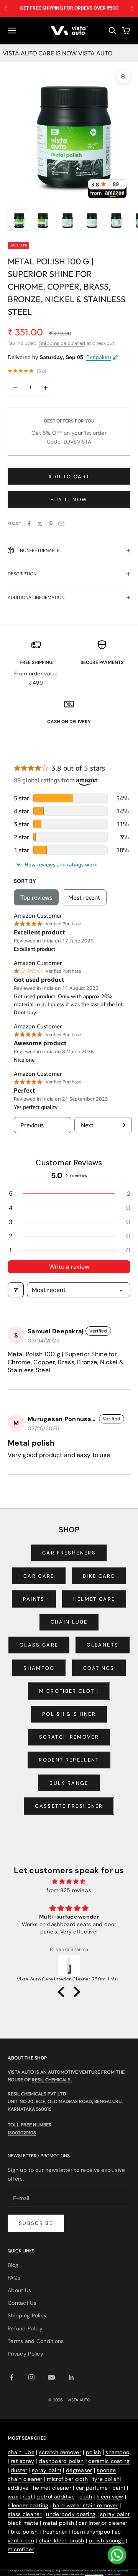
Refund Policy (25, 2328)
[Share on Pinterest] (51, 524)
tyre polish (106, 2479)
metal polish (58, 2523)
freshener (55, 2532)
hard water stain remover (85, 2505)
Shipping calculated (62, 343)
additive (18, 2488)
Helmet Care (94, 1599)
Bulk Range (69, 1783)
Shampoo (39, 1668)
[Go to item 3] (67, 220)
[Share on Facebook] (29, 524)
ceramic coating (109, 2461)
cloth (86, 2497)
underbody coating (71, 2514)
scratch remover (60, 2452)
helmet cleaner (52, 2488)
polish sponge (107, 2540)
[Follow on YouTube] (51, 2377)
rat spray (23, 2461)
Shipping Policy (27, 2315)
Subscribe (36, 2223)
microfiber (21, 2549)
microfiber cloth (67, 2479)
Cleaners (103, 1645)
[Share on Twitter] (40, 524)
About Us (19, 2290)
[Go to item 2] (43, 220)
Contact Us (22, 2303)
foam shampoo (91, 2532)
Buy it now (69, 499)
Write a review (69, 1267)
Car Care (39, 1576)
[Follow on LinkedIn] (71, 2377)
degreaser (79, 2470)
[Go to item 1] (18, 220)
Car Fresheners (69, 1553)
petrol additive (56, 2497)
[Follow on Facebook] (11, 2377)
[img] (69, 1881)
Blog (13, 2265)
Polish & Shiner (69, 1714)
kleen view (110, 2497)
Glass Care (39, 1645)
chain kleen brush (62, 2540)
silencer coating (28, 2505)
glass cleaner (25, 2514)
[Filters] (16, 1290)
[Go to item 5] (117, 220)
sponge (106, 2470)
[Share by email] (61, 524)
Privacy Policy (25, 2354)
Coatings (99, 1668)
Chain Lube (69, 1622)
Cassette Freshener (69, 1806)
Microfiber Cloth (69, 1691)
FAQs (14, 2278)
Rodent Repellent (69, 1760)
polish (94, 2452)
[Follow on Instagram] (31, 2377)
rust (28, 2497)
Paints (34, 1599)
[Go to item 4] (92, 220)
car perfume (92, 2488)
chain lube (21, 2452)
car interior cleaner (103, 2523)
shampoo (117, 2452)
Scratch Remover (69, 1737)
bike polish (24, 2532)
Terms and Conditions (36, 2341)
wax (13, 2497)
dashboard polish (61, 2461)
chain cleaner (25, 2479)
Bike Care (99, 1576)
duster (19, 2470)
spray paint (47, 2470)
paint (119, 2488)
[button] (69, 1194)
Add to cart (69, 477)
